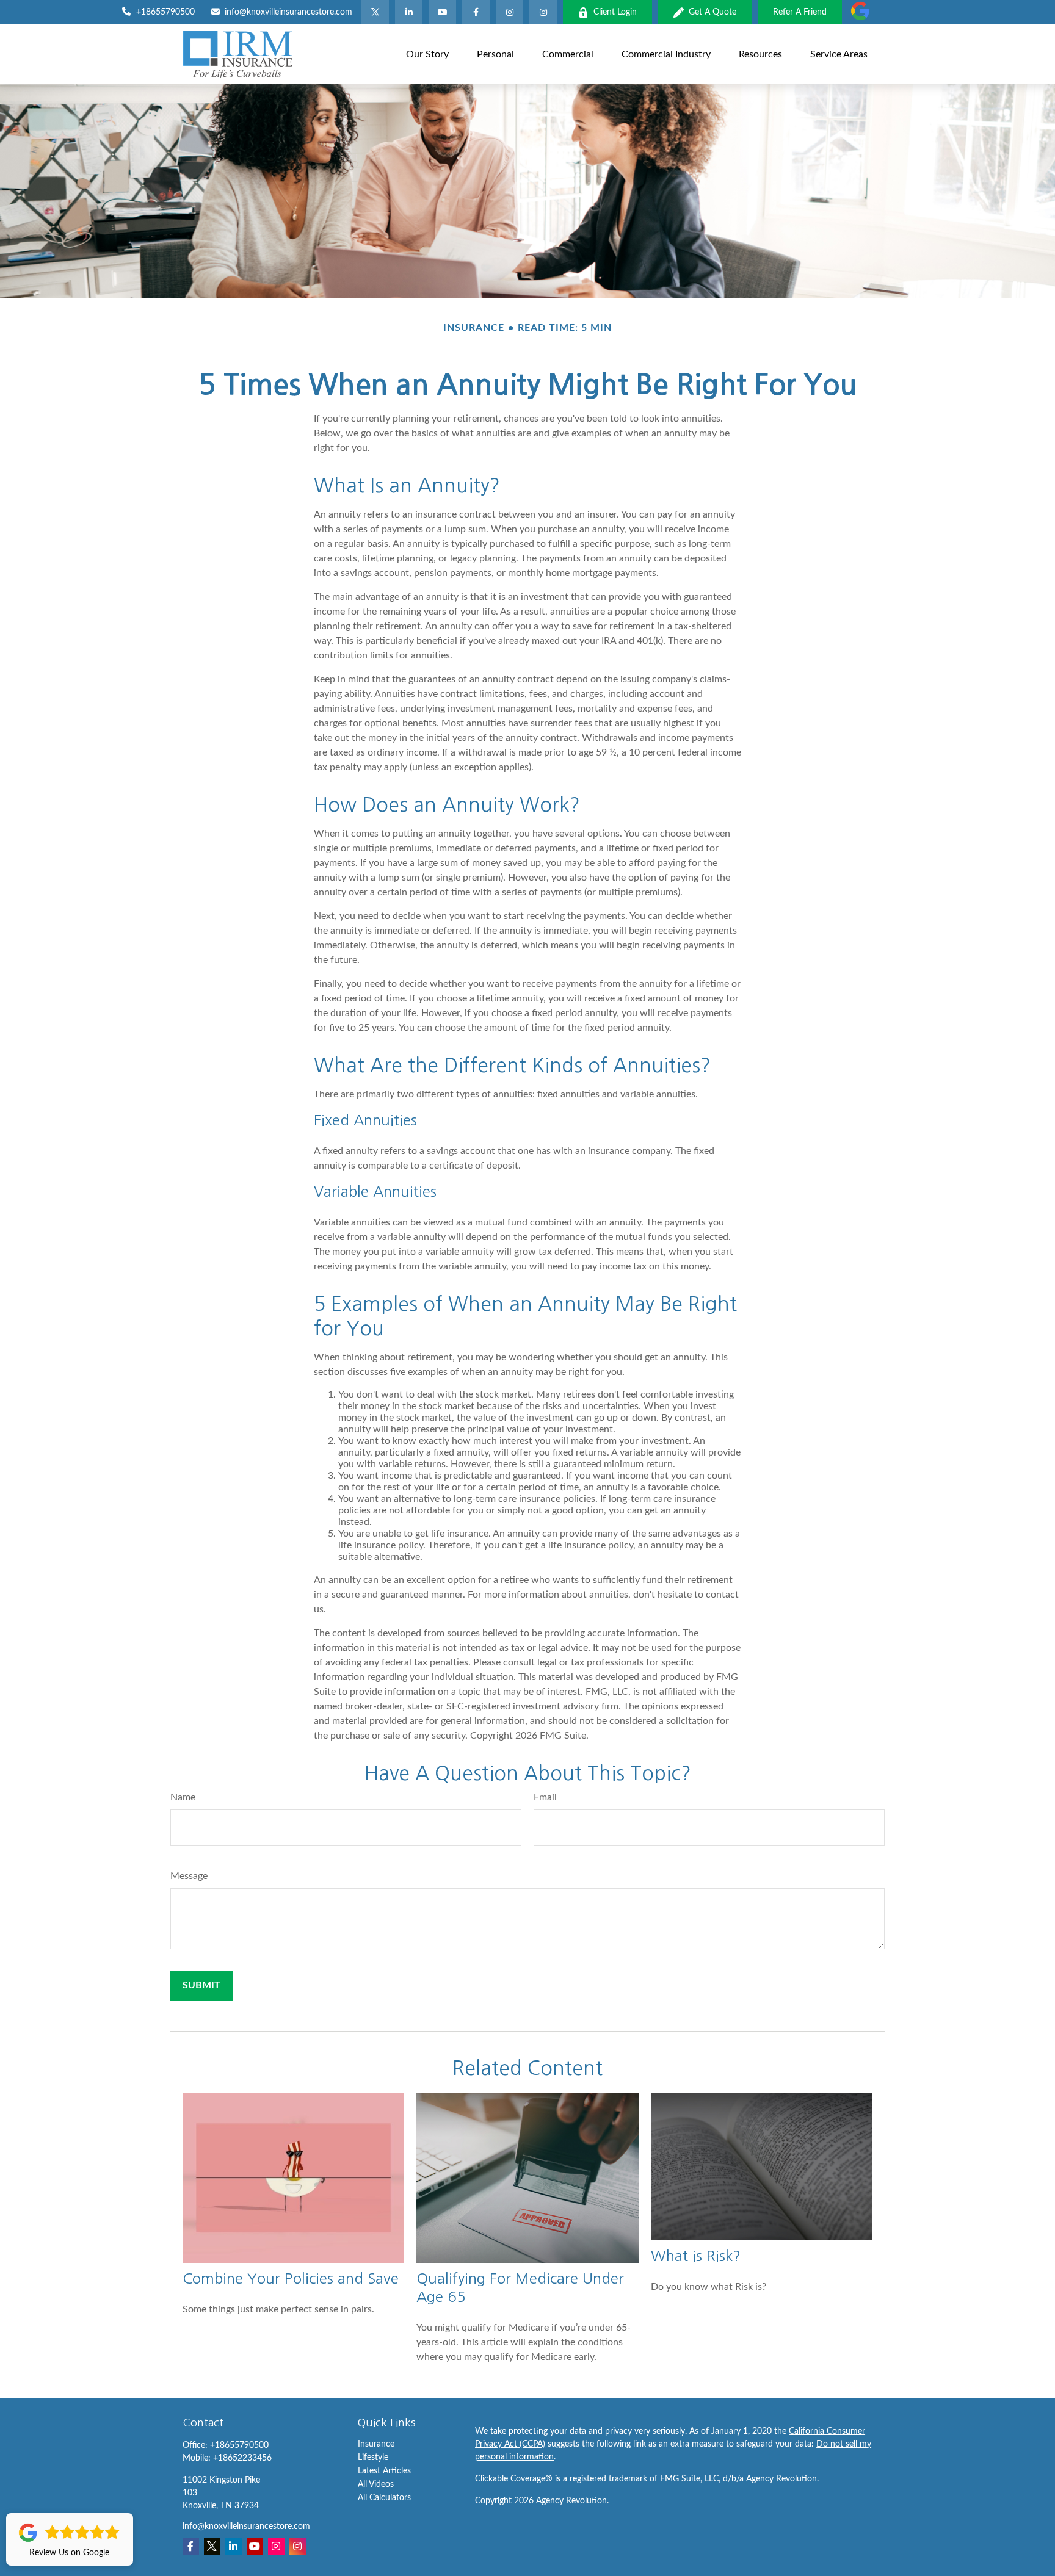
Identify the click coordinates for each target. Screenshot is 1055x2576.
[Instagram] (543, 12)
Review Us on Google (69, 2553)
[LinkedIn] (409, 12)
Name (183, 1797)
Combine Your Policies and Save (291, 2278)
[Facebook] (476, 12)
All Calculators (384, 2498)
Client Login (615, 12)
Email (545, 1797)
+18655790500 (165, 12)
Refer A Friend (800, 12)
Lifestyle (373, 2458)
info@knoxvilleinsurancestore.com (288, 12)
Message (189, 1876)
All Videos (376, 2484)
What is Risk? (696, 2256)
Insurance (376, 2444)
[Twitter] (375, 12)
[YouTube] (442, 12)
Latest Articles (384, 2471)
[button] (427, 54)
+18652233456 (242, 2458)
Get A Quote (712, 12)
